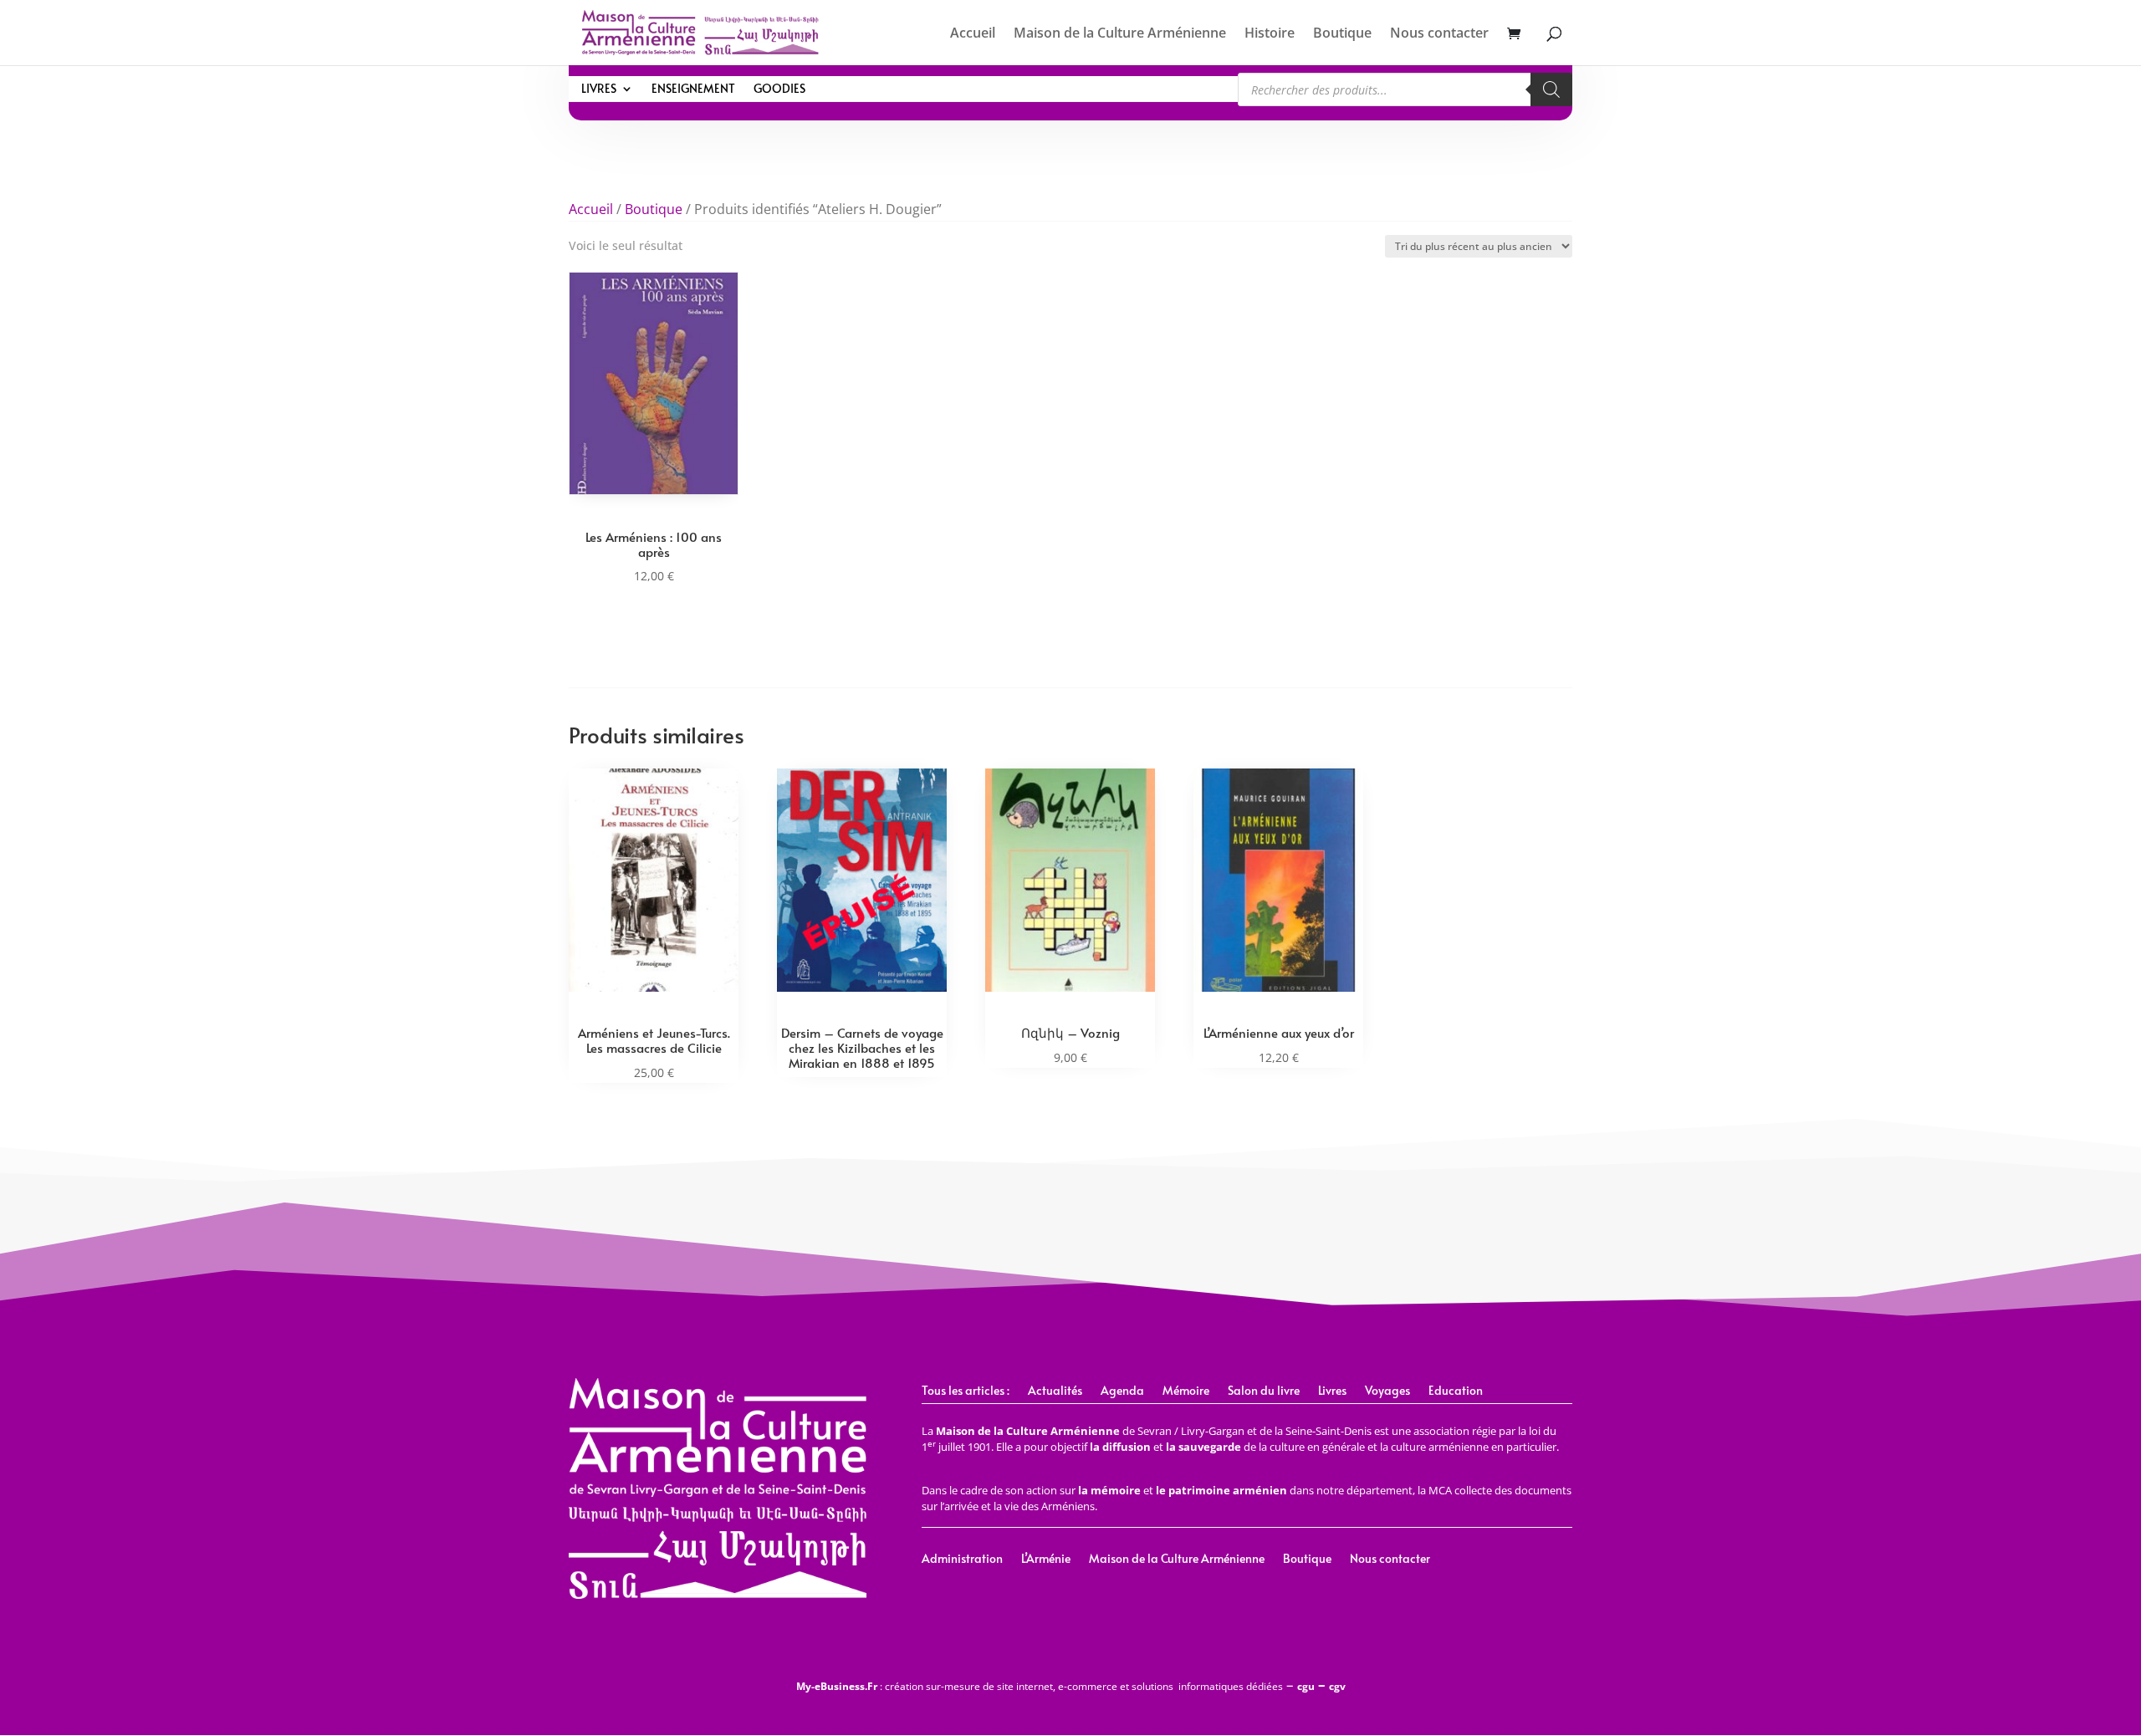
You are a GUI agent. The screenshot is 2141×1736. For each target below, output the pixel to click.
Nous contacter (1439, 34)
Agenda (1122, 1391)
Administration (962, 1560)
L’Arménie (1046, 1560)
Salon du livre (1264, 1391)
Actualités (1055, 1391)
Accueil (973, 34)
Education (1456, 1391)
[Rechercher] (1551, 89)
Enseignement (693, 89)
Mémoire (1186, 1391)
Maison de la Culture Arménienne (1120, 34)
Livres (599, 89)
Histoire (1270, 34)
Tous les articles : (966, 1391)
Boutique (1342, 34)
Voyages (1387, 1391)
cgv (1337, 1686)
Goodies (779, 89)
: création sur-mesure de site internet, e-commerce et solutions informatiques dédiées (1040, 1686)
